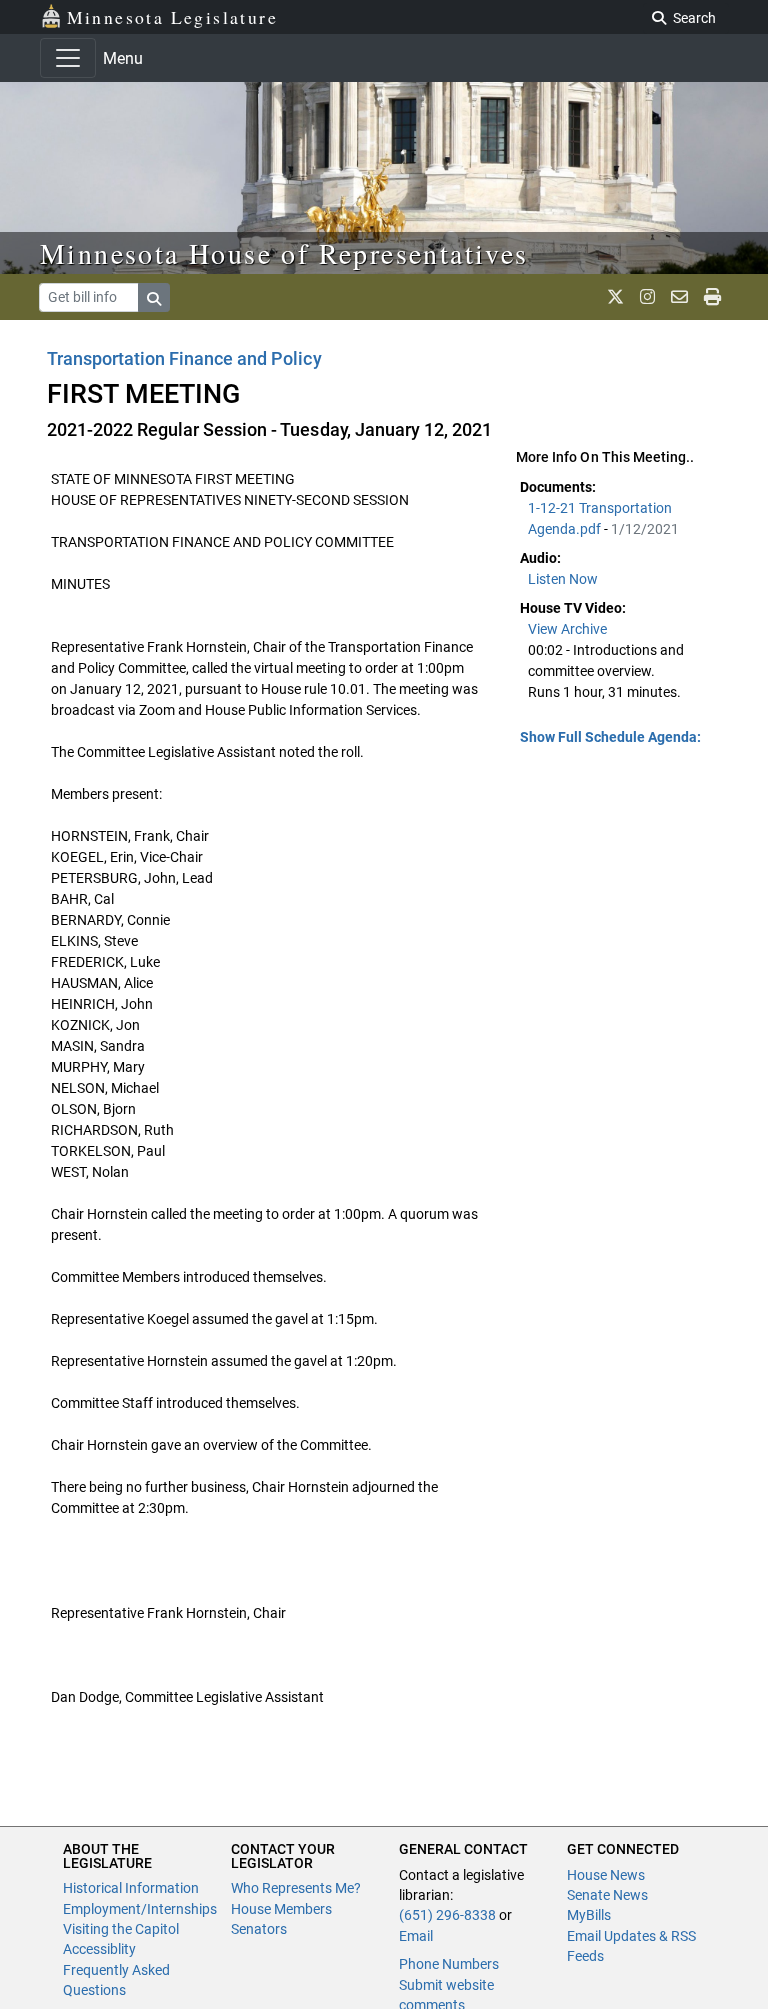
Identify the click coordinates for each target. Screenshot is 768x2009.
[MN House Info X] (615, 297)
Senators (259, 1929)
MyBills (589, 1915)
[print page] (712, 297)
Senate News (607, 1895)
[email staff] (679, 297)
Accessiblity (99, 1949)
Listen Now (563, 579)
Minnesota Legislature (172, 17)
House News (606, 1875)
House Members (281, 1909)
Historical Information (131, 1888)
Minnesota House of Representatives (284, 253)
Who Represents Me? (296, 1888)
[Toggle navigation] (68, 58)
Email (416, 1936)
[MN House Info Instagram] (647, 297)
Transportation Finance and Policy (184, 358)
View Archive (567, 629)
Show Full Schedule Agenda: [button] (610, 737)
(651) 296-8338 (447, 1915)
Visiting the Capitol (121, 1929)
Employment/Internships (140, 1909)
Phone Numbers (449, 1964)
